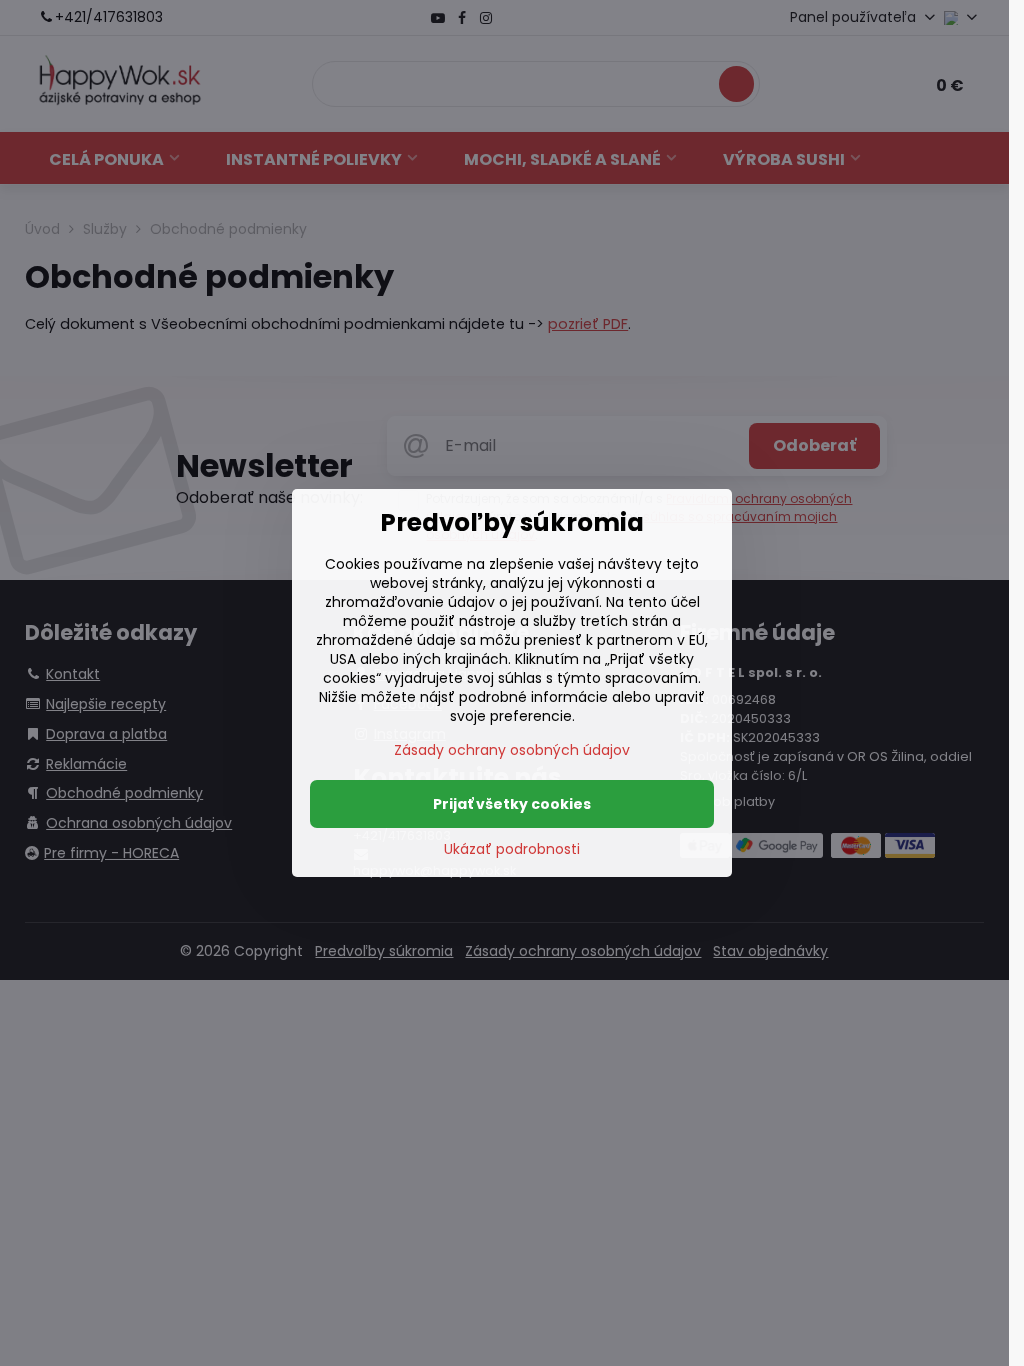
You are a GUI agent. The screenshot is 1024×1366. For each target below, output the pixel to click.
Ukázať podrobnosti (512, 849)
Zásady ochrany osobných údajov (512, 750)
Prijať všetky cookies (512, 804)
